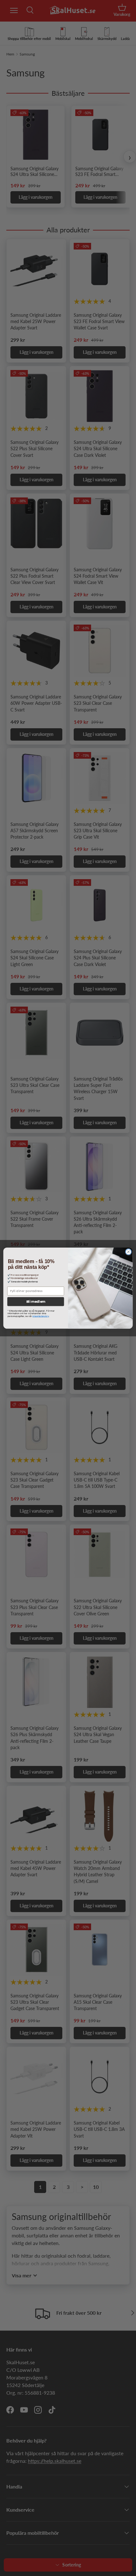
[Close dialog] (128, 1252)
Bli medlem (36, 1302)
